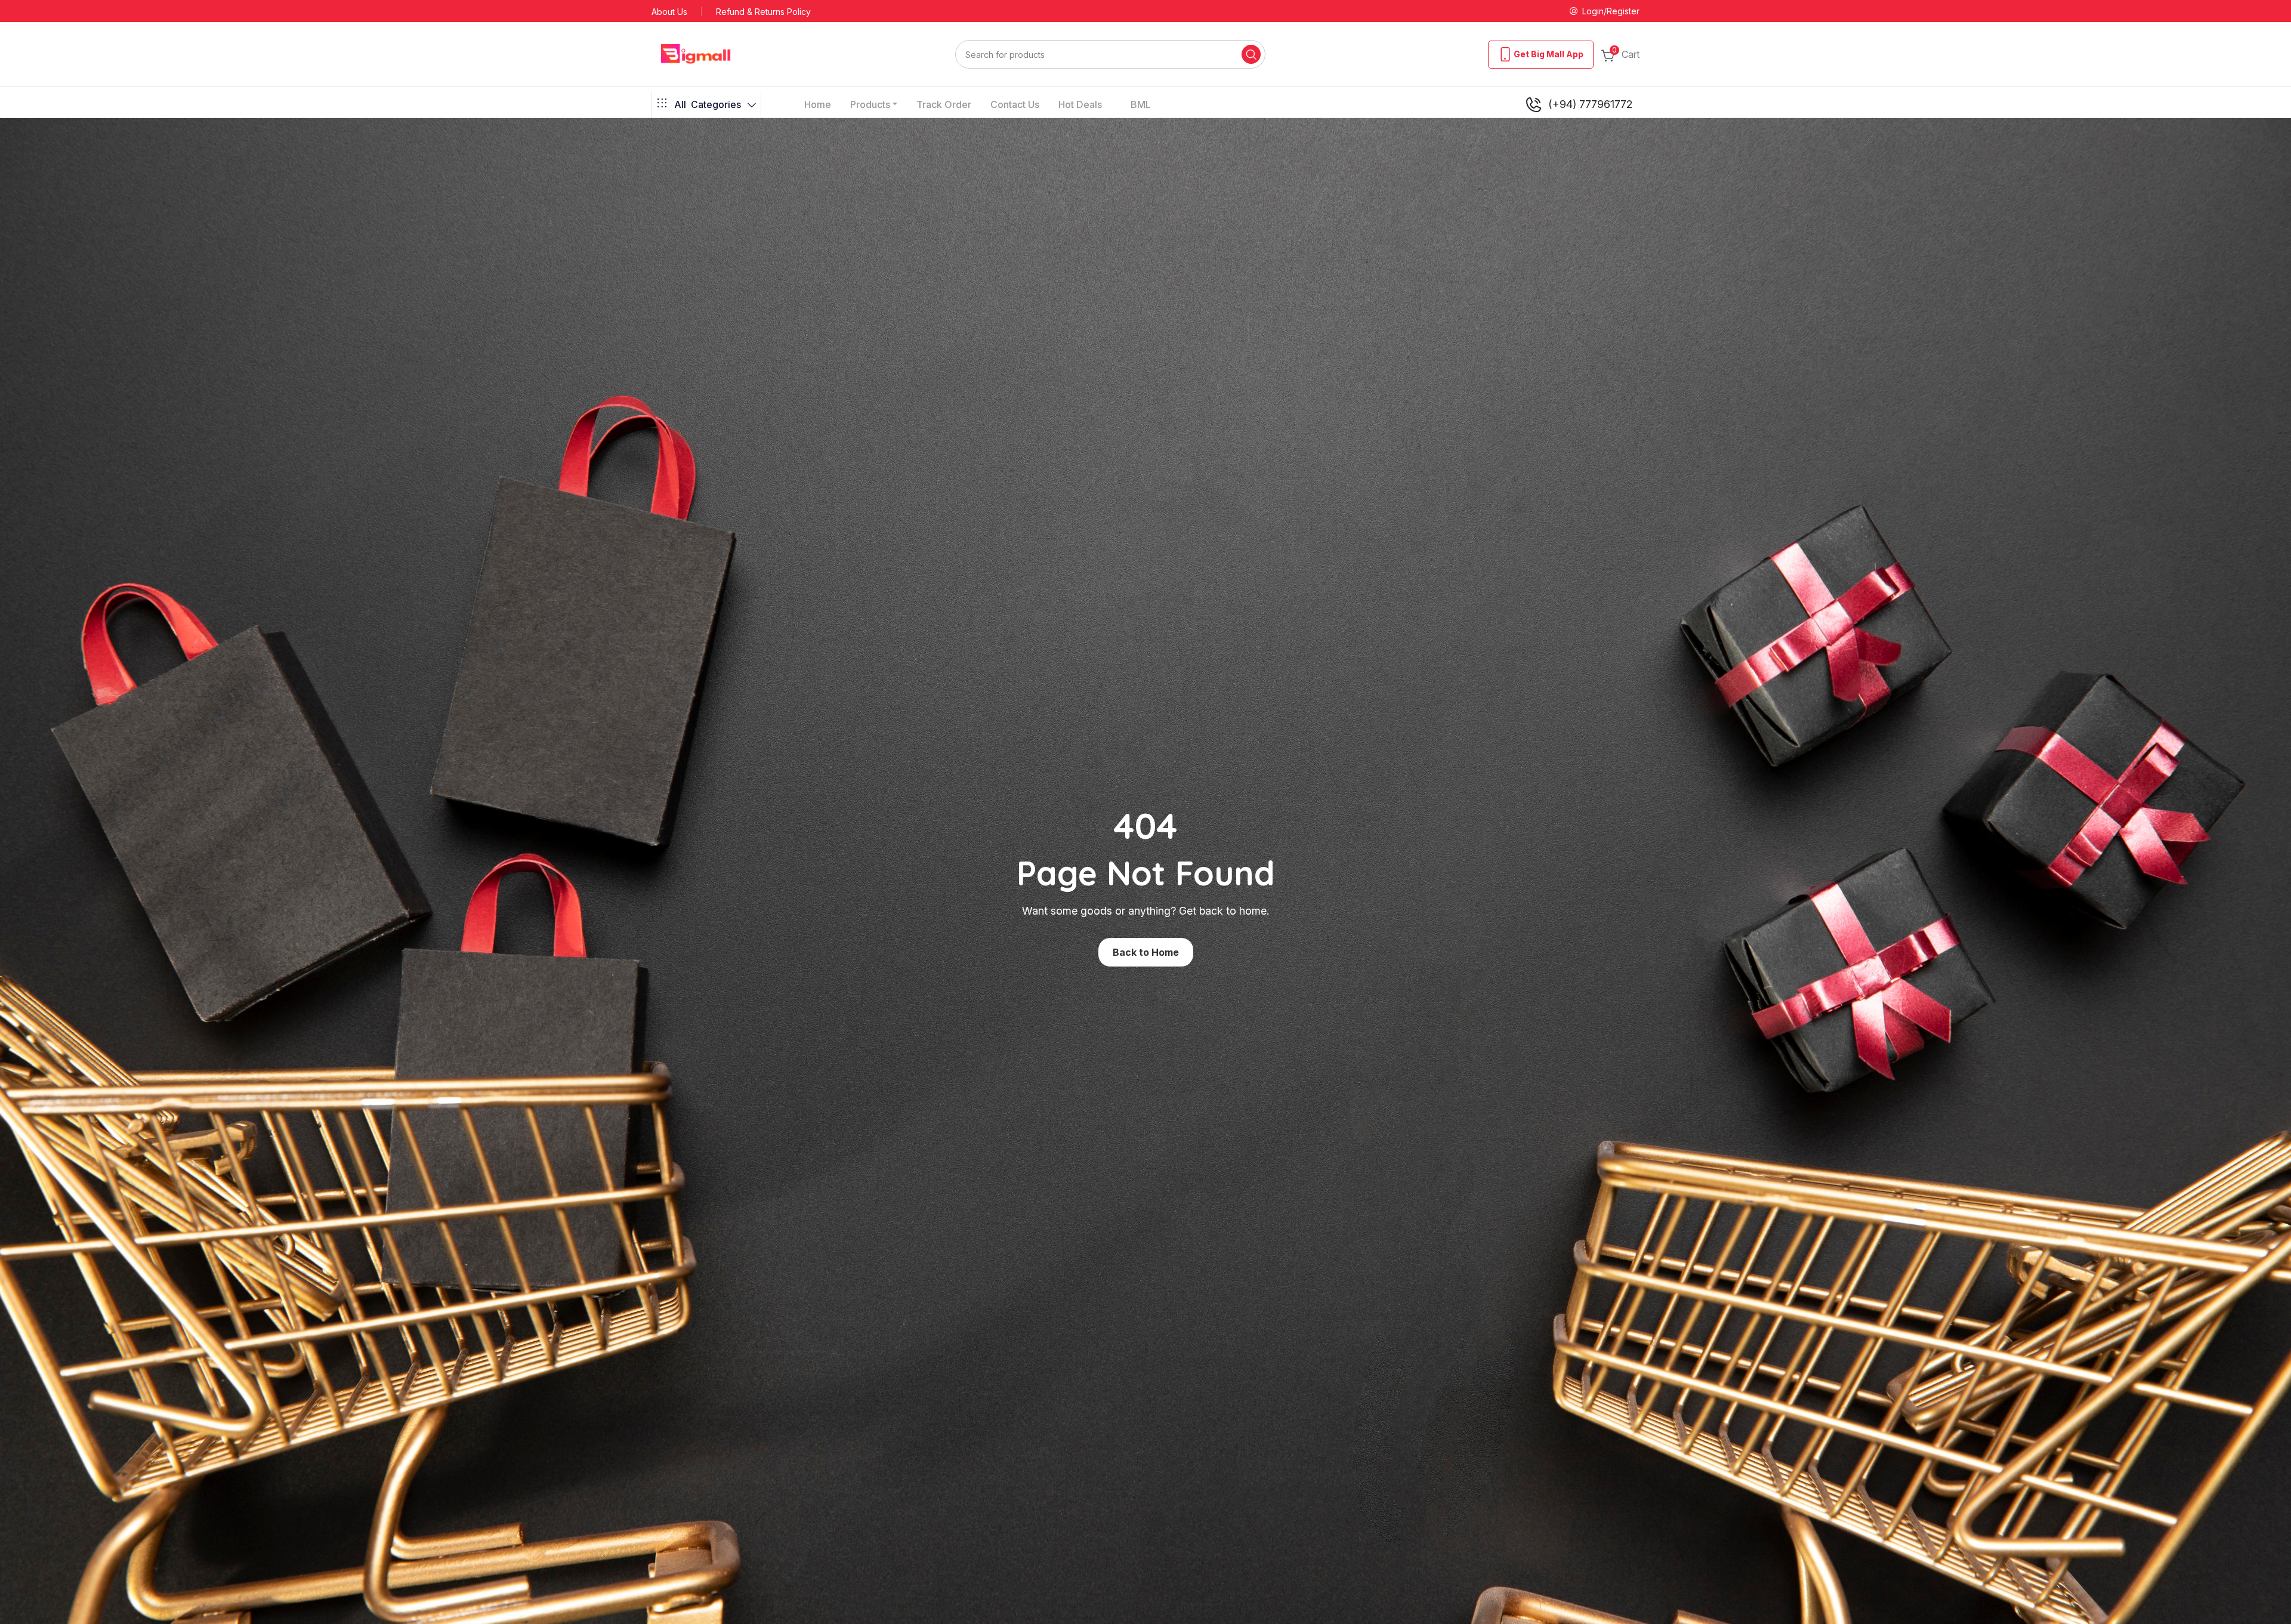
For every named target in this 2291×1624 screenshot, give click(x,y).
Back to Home (1146, 952)
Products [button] (870, 104)
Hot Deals (1080, 104)
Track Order (944, 104)
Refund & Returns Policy (763, 12)
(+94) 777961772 (1590, 104)
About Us (669, 12)
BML (1141, 104)
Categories (708, 104)
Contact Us (1015, 104)
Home (818, 104)
